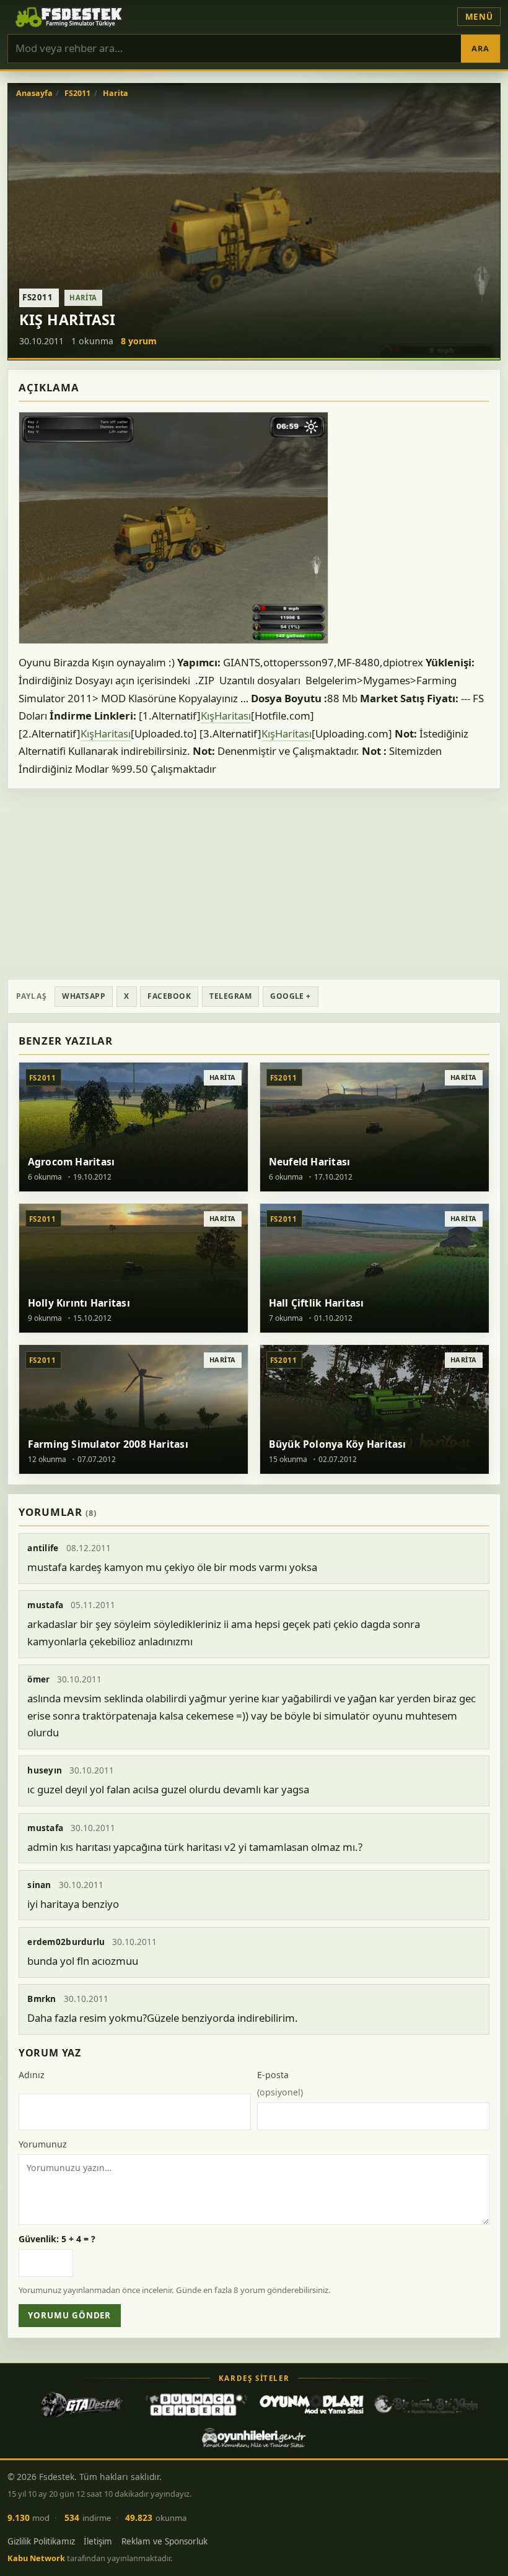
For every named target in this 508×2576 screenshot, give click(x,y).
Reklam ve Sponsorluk (164, 2541)
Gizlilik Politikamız (41, 2541)
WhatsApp (84, 996)
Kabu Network (36, 2558)
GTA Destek (82, 2404)
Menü (479, 17)
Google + (291, 996)
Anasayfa (34, 94)
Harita (116, 94)
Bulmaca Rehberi (196, 2404)
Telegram (230, 996)
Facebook (169, 996)
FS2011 (77, 94)
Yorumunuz (43, 2144)
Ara (480, 48)
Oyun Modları (312, 2404)
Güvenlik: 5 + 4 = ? (57, 2239)
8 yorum (139, 341)
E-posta (280, 2083)
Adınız (32, 2075)
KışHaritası (226, 716)
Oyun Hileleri (254, 2438)
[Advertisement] (254, 884)
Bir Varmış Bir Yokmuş (426, 2404)
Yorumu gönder (69, 2315)
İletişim (98, 2541)
